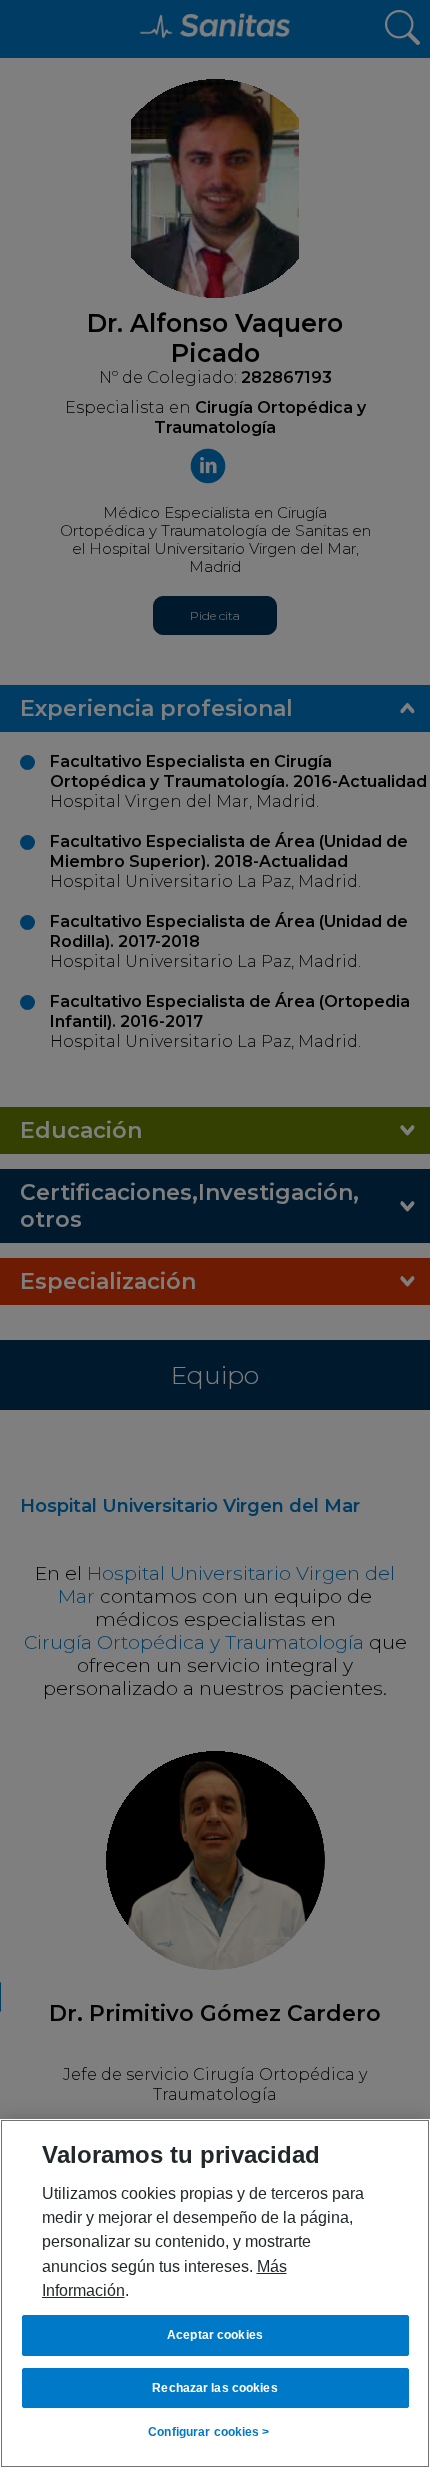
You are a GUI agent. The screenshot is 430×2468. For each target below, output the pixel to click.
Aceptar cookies (215, 2335)
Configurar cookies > (208, 2432)
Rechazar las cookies (214, 2388)
